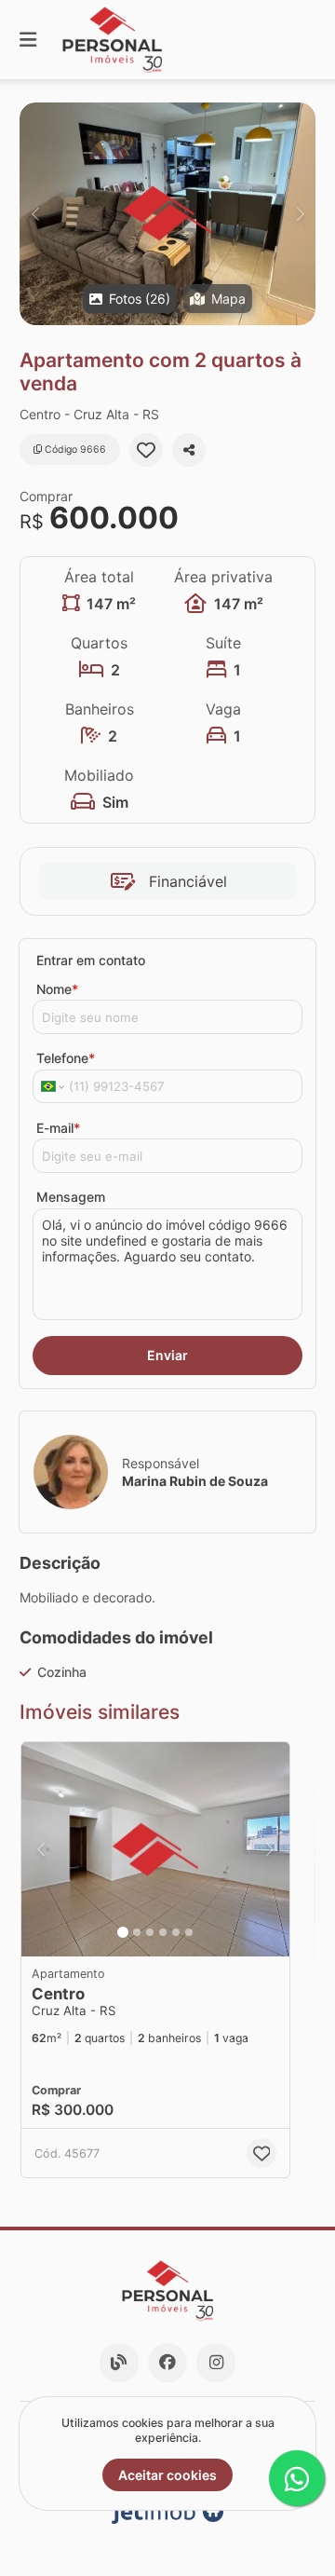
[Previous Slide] (35, 214)
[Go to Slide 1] (123, 1932)
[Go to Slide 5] (176, 1932)
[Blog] (119, 2363)
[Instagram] (216, 2363)
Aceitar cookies (167, 2475)
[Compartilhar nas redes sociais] (189, 450)
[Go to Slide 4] (163, 1932)
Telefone (66, 1058)
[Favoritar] (146, 450)
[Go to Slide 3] (150, 1932)
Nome (57, 989)
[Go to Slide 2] (137, 1932)
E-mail (58, 1128)
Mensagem (71, 1197)
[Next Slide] (300, 214)
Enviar (167, 1355)
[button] (167, 214)
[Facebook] (167, 2363)
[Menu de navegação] (28, 40)
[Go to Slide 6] (189, 1932)
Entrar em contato (91, 960)
